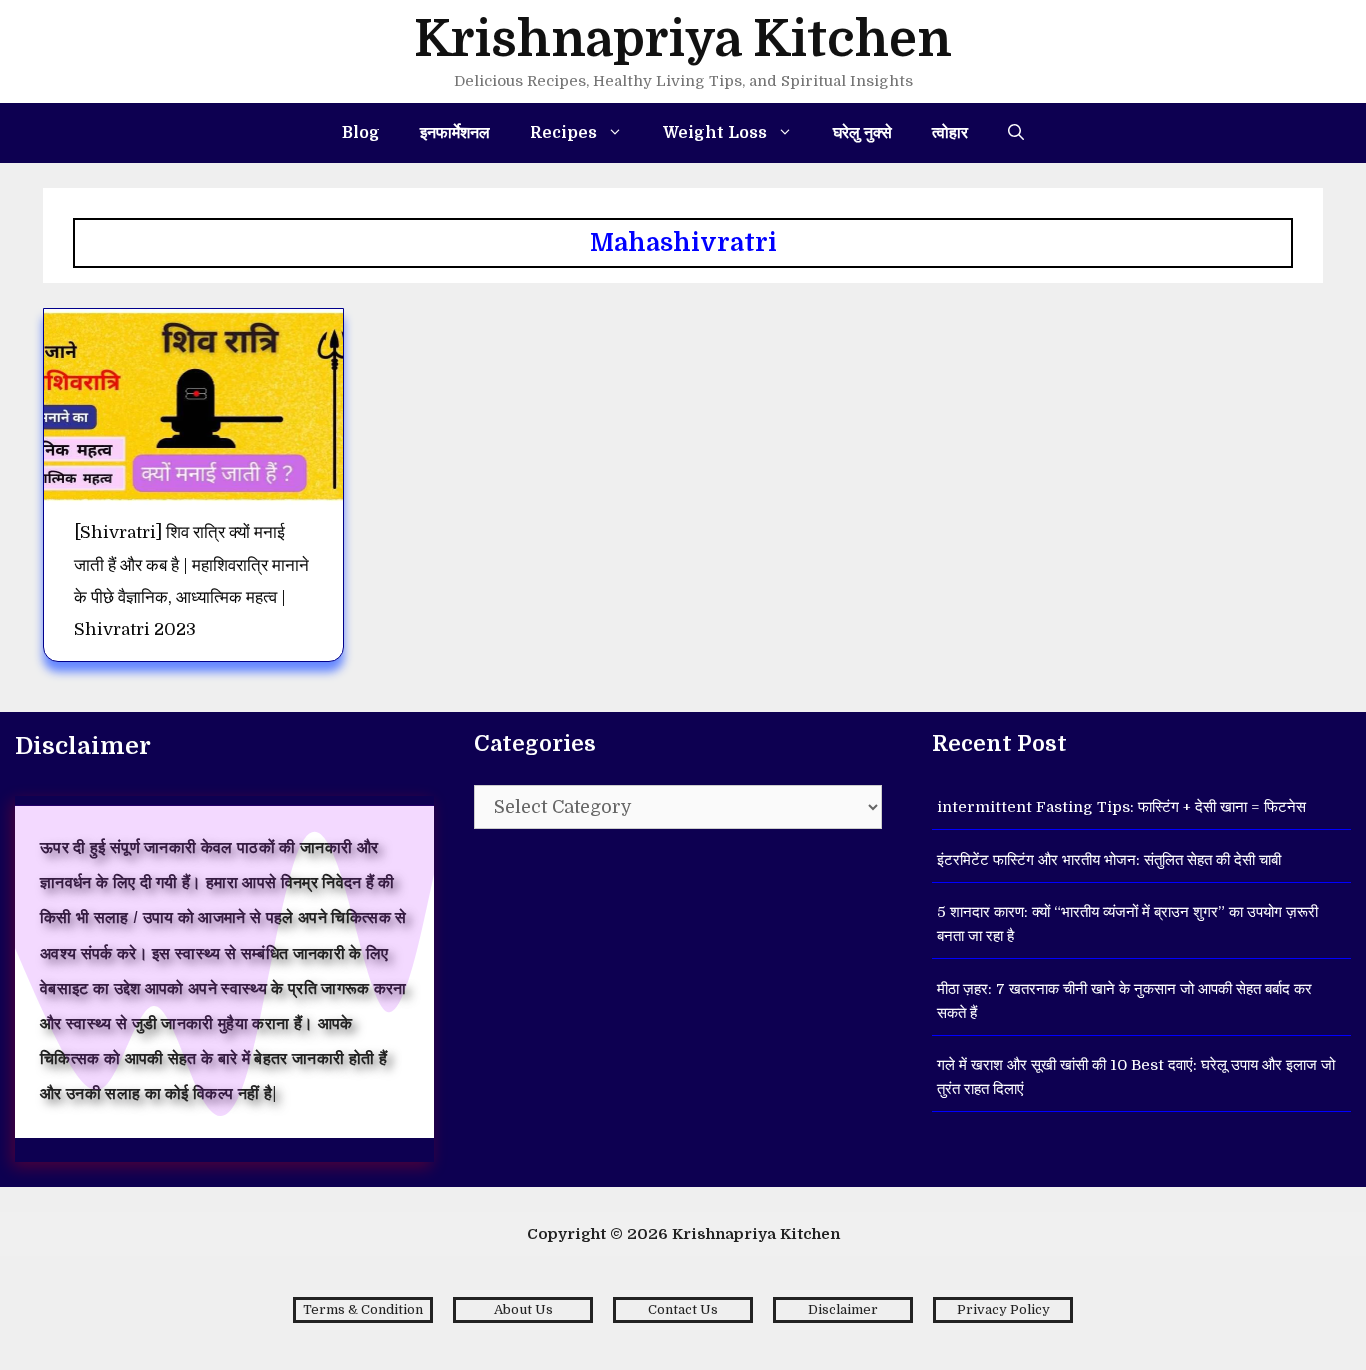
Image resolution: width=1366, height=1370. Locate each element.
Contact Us (683, 1309)
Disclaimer (843, 1309)
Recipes (563, 133)
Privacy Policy (1003, 1309)
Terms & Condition (363, 1309)
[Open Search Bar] (1016, 133)
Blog (361, 133)
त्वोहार (950, 133)
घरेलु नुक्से (862, 133)
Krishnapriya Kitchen (683, 39)
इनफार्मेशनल (455, 133)
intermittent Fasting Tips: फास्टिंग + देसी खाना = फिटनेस (1121, 807)
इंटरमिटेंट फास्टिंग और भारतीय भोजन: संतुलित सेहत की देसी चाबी (1109, 860)
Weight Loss (715, 133)
